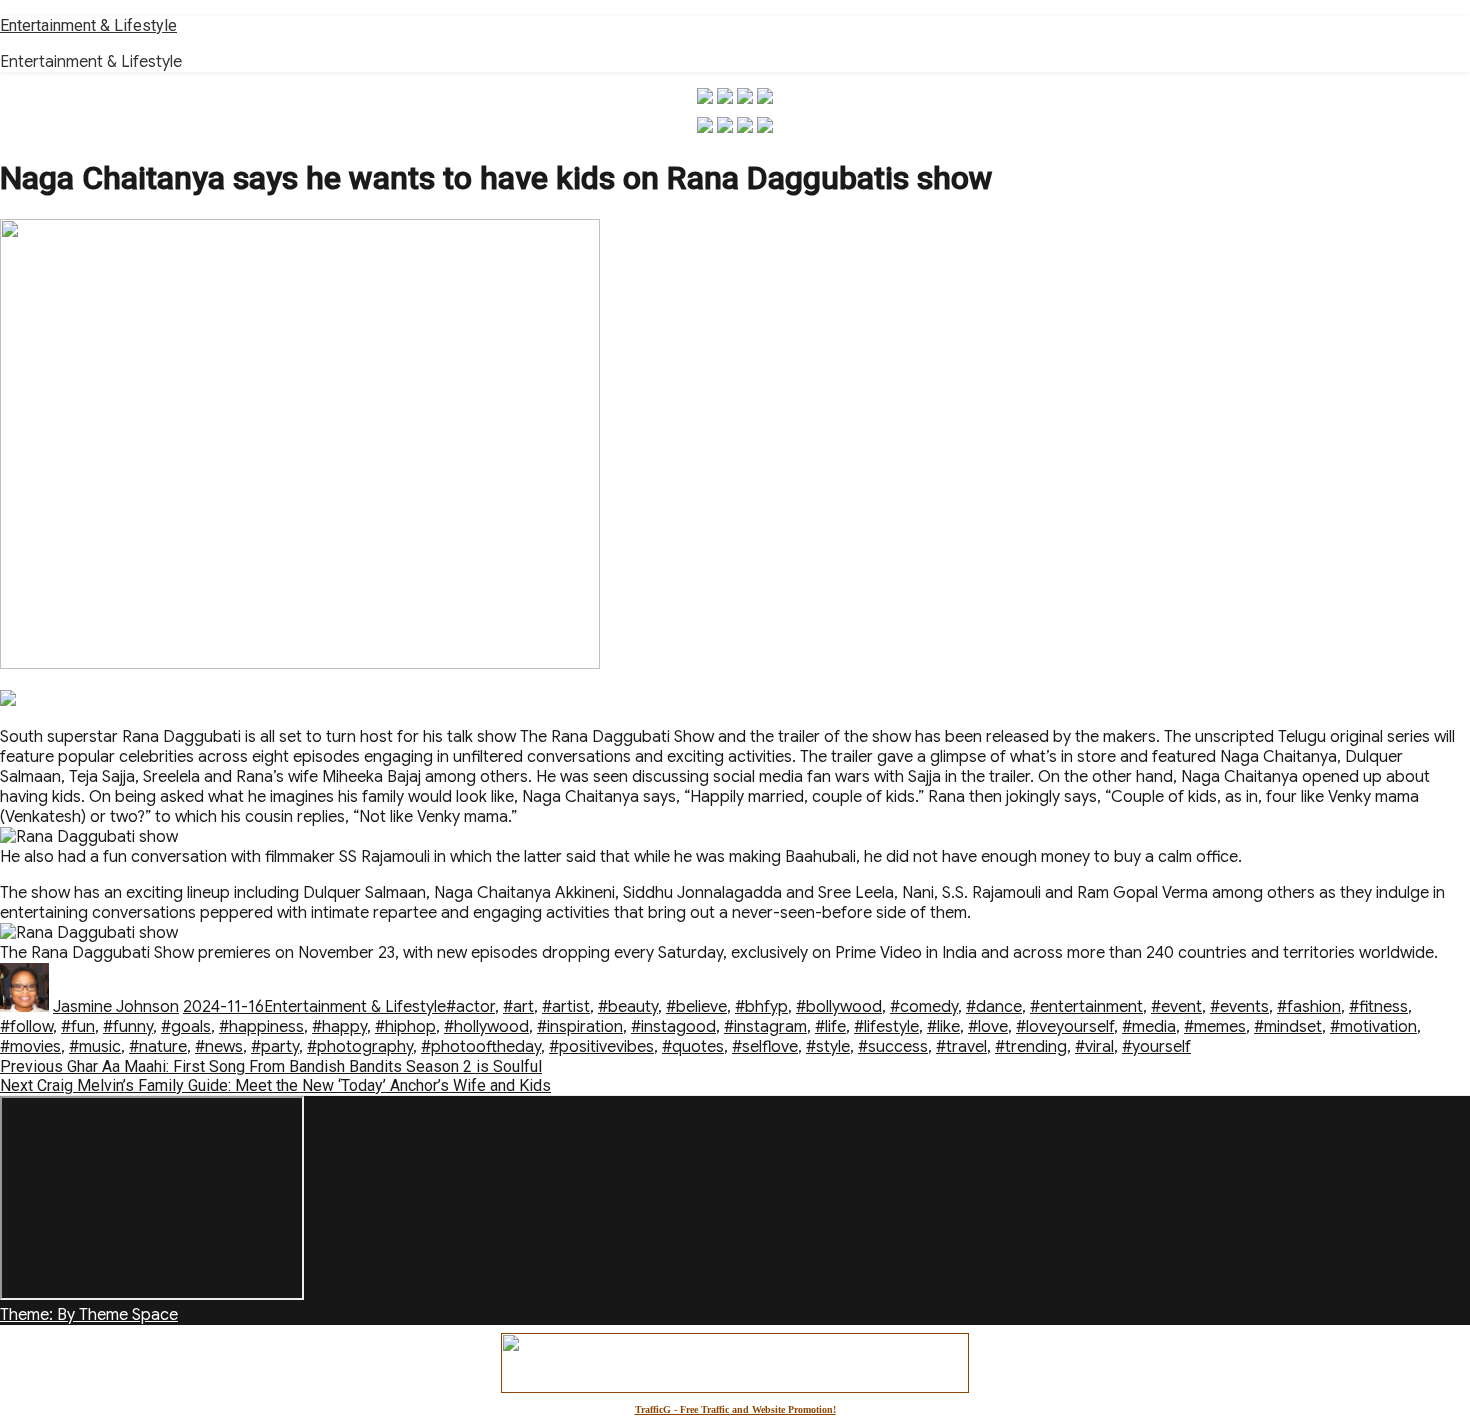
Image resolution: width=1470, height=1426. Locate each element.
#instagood (673, 1027)
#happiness (261, 1027)
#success (893, 1047)
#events (1239, 1007)
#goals (186, 1027)
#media (1149, 1027)
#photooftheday (481, 1047)
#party (275, 1047)
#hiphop (405, 1027)
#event (1176, 1007)
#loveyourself (1065, 1027)
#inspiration (580, 1027)
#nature (158, 1047)
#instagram (765, 1027)
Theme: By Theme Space (89, 1315)
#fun (78, 1027)
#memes (1215, 1027)
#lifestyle (886, 1027)
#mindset (1288, 1027)
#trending (1031, 1047)
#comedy (924, 1007)
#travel (961, 1047)
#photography (360, 1047)
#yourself (1156, 1047)
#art (518, 1007)
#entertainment (1086, 1007)
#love (988, 1027)
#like (943, 1027)
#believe (696, 1007)
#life (830, 1027)
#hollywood (486, 1027)
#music (95, 1047)
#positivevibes (601, 1047)
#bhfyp (761, 1007)
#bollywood (839, 1007)
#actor (470, 1007)
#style (828, 1047)
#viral (1094, 1047)
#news (219, 1047)
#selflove (765, 1047)
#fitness (1378, 1007)
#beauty (628, 1007)
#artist (566, 1007)
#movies (30, 1047)
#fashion (1309, 1007)
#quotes (693, 1047)
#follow (26, 1027)
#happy (339, 1027)
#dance (994, 1007)
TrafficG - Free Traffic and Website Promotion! (735, 1409)
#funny (128, 1027)
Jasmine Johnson (116, 1007)
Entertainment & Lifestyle (88, 25)
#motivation (1373, 1027)
